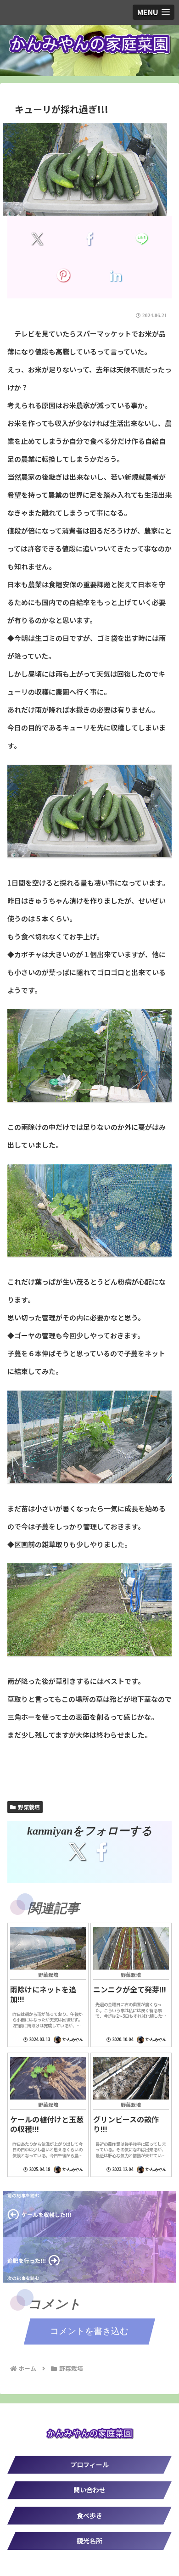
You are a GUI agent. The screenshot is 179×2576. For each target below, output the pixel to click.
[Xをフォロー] (78, 1852)
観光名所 (89, 2541)
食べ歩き (89, 2515)
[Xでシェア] (37, 239)
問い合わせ (89, 2490)
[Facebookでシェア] (89, 239)
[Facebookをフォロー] (101, 1852)
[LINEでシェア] (142, 239)
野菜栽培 (29, 1807)
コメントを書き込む (89, 2331)
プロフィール (89, 2464)
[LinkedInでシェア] (115, 275)
